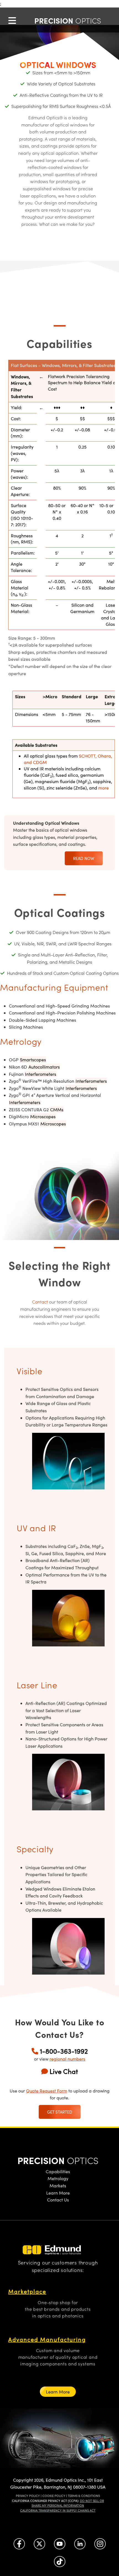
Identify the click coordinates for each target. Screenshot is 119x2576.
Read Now (84, 858)
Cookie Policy (54, 2496)
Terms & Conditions (84, 2496)
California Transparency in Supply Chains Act (58, 2510)
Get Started (60, 2112)
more (104, 788)
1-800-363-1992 (64, 2051)
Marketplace (27, 2291)
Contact (40, 1302)
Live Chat (64, 2071)
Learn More (58, 2193)
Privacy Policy (28, 2496)
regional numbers (67, 2059)
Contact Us (58, 2200)
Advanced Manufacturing (47, 2339)
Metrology (58, 2178)
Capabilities (58, 2171)
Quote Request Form (47, 2091)
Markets (58, 2186)
